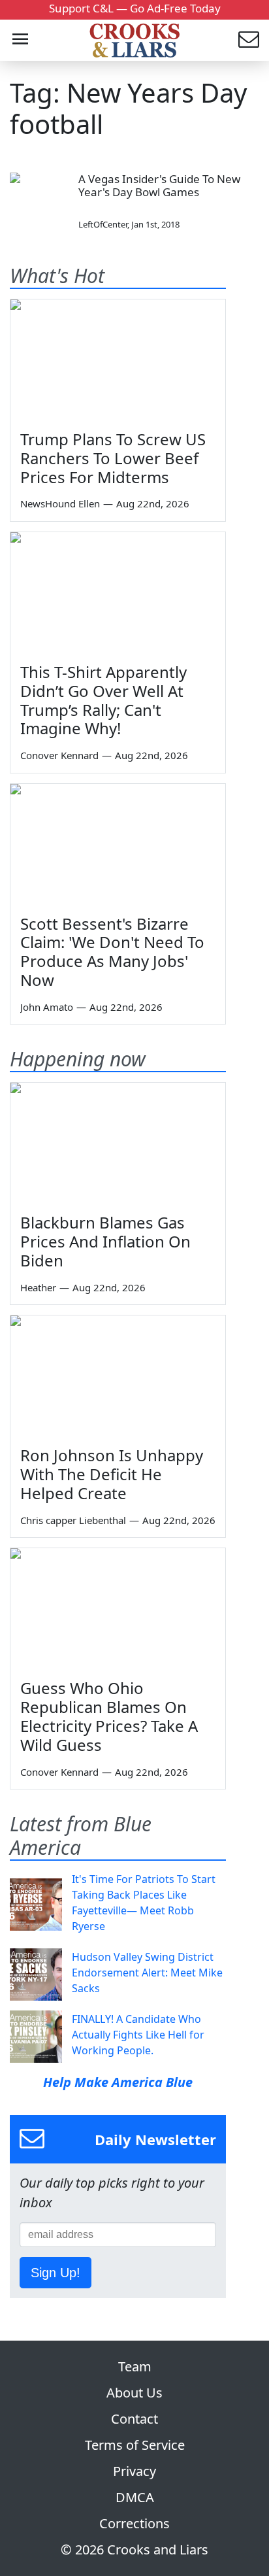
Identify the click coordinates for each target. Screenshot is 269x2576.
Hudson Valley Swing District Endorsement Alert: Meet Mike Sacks (147, 1973)
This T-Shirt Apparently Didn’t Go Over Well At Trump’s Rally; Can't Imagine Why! (103, 700)
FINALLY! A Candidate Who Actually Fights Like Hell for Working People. (138, 2035)
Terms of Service (135, 2445)
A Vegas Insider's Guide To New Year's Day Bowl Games (159, 185)
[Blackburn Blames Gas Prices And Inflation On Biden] (118, 1143)
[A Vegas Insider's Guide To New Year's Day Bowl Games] (39, 202)
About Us (134, 2393)
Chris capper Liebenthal (73, 1520)
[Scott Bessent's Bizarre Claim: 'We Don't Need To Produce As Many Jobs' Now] (118, 844)
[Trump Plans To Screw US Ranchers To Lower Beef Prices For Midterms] (118, 360)
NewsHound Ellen (60, 503)
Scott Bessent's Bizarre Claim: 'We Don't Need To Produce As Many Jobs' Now (112, 952)
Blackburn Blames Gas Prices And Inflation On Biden (105, 1241)
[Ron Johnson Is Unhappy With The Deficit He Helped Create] (118, 1376)
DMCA (135, 2497)
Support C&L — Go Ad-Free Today (135, 8)
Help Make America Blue (118, 2082)
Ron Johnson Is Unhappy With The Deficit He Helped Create (112, 1474)
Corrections (134, 2523)
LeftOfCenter (103, 224)
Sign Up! (55, 2273)
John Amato (47, 1007)
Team (135, 2366)
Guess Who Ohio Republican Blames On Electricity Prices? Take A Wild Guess (109, 1716)
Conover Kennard (59, 755)
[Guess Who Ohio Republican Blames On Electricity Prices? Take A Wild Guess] (118, 1609)
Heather (38, 1287)
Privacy (134, 2471)
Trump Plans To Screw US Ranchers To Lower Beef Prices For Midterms (113, 458)
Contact (134, 2419)
